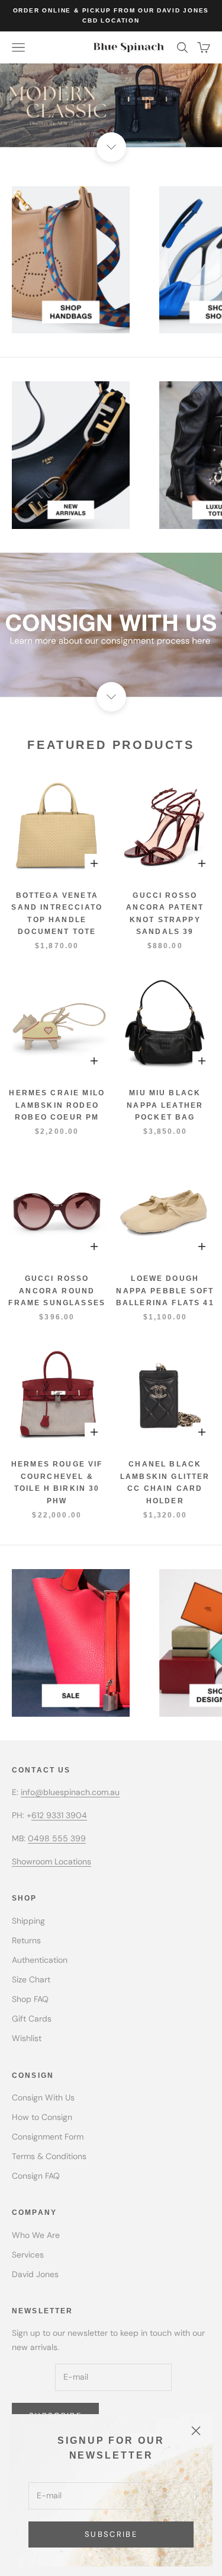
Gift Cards (32, 2019)
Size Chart (31, 1979)
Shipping (28, 1921)
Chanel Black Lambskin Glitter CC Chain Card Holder (165, 1482)
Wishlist (27, 2038)
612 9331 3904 (59, 1815)
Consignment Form (48, 2137)
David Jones (35, 2274)
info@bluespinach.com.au (70, 1792)
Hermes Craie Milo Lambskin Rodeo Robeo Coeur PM (57, 1105)
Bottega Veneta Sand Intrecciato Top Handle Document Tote (57, 914)
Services (28, 2255)
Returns (26, 1940)
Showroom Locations (52, 1861)
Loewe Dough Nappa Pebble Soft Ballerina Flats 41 (165, 1291)
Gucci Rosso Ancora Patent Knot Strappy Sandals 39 (165, 914)
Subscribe (111, 2534)
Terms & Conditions (49, 2156)
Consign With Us (43, 2097)
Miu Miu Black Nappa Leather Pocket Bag (165, 1105)
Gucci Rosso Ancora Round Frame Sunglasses (57, 1291)
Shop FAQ (30, 1999)
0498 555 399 (57, 1838)
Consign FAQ (36, 2176)
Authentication (40, 1960)
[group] (111, 105)
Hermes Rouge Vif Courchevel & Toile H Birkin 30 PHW (57, 1482)
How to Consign (42, 2117)
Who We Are (36, 2235)
